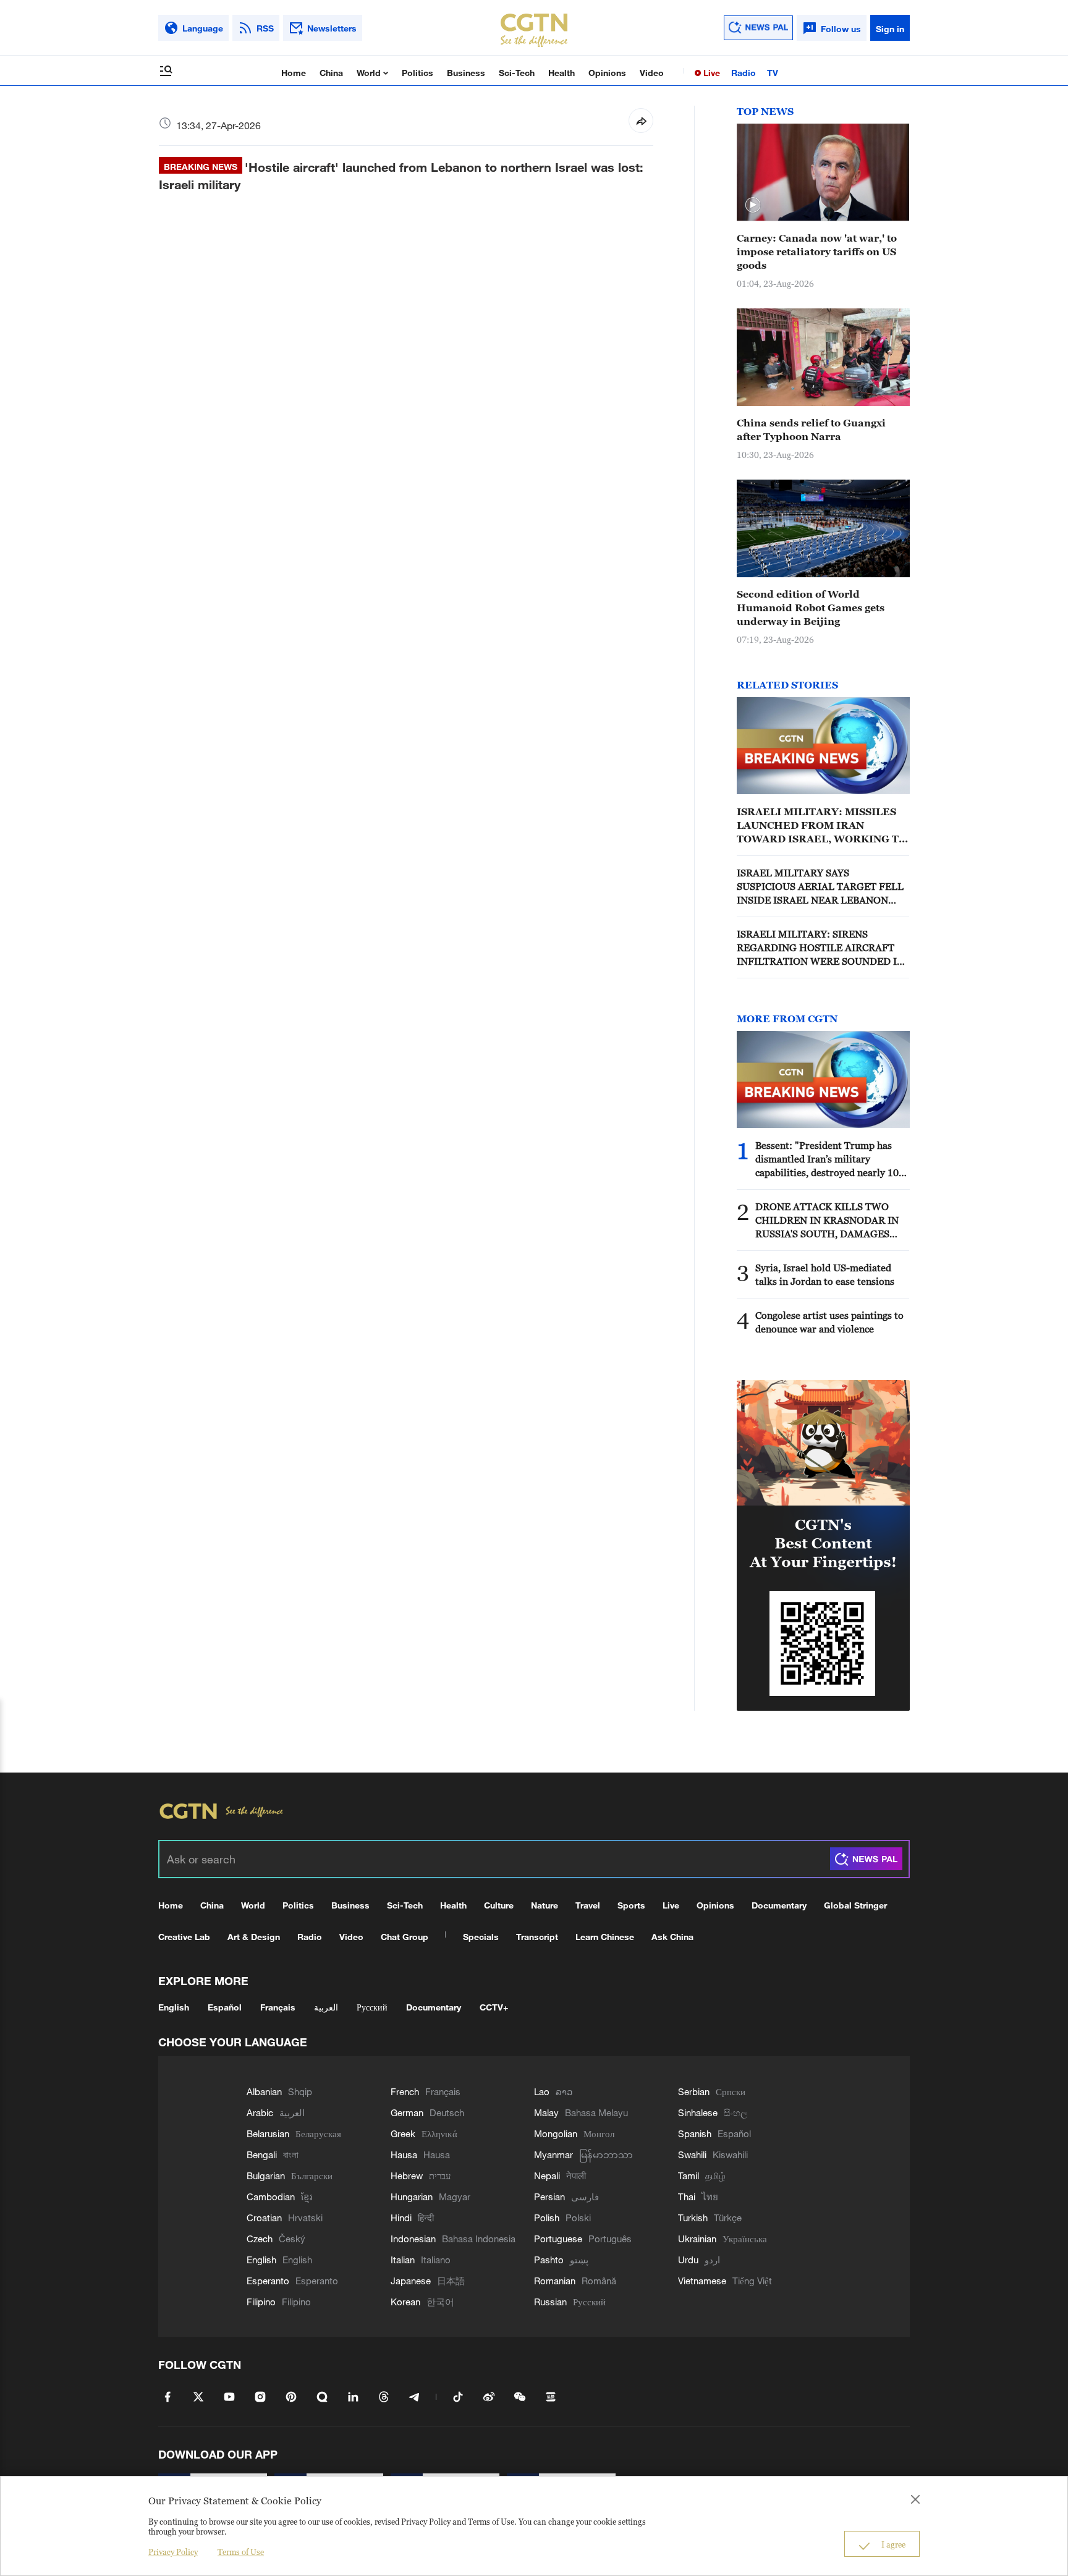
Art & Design (254, 1937)
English (174, 2007)
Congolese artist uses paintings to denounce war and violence (829, 1322)
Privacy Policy (173, 2552)
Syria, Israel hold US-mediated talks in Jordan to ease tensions (825, 1274)
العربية (326, 2007)
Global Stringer (855, 1905)
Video (652, 73)
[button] (753, 205)
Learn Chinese (605, 1937)
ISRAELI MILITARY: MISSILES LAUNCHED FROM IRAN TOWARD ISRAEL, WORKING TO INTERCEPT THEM (822, 826)
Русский (372, 2007)
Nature (545, 1905)
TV (773, 73)
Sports (631, 1905)
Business (466, 73)
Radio (744, 73)
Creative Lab (184, 1937)
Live (710, 73)
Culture (499, 1905)
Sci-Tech (517, 73)
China (331, 73)
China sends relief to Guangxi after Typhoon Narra (811, 430)
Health (562, 73)
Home (294, 73)
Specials (481, 1937)
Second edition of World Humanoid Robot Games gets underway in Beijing (811, 608)
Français (278, 2007)
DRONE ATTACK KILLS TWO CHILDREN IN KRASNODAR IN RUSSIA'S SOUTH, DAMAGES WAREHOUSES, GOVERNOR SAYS (827, 1221)
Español (225, 2007)
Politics (417, 73)
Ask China (672, 1937)
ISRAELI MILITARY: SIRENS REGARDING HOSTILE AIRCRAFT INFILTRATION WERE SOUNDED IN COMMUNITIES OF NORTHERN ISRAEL (820, 948)
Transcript (537, 1937)
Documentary (779, 1905)
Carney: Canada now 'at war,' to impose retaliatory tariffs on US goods (817, 252)
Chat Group (405, 1937)
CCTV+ (494, 2007)
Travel (588, 1905)
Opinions (607, 73)
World (370, 73)
